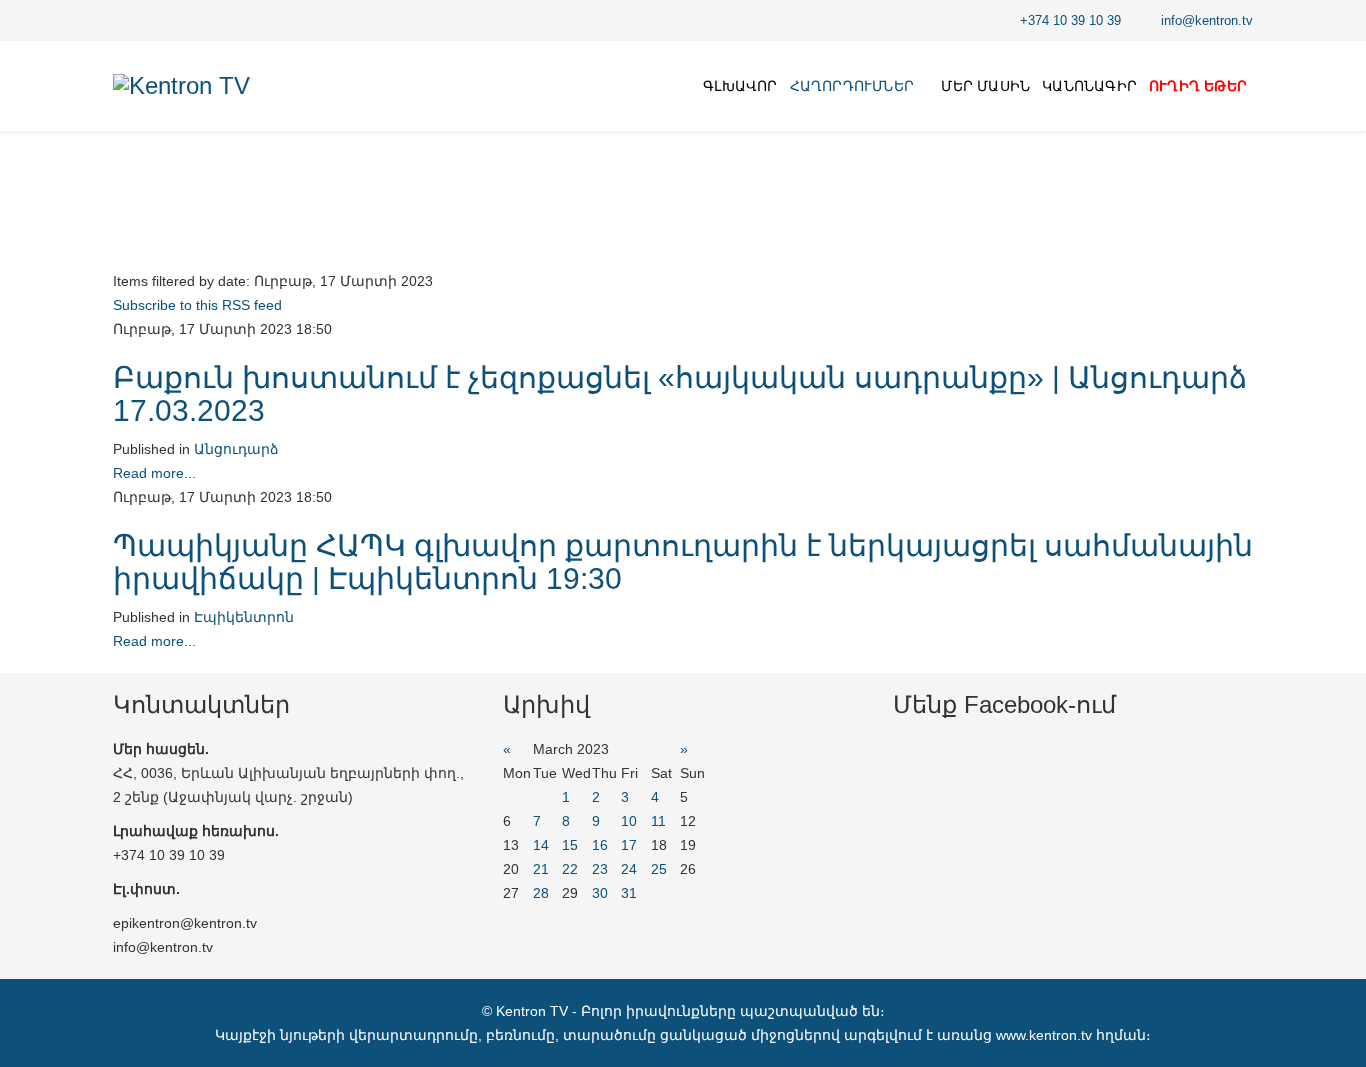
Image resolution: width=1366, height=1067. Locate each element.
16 (600, 845)
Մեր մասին (985, 86)
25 (659, 869)
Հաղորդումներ (852, 86)
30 (600, 893)
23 (600, 869)
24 (629, 869)
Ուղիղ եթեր (1198, 86)
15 (570, 845)
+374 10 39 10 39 (1070, 21)
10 (629, 821)
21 (541, 869)
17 (629, 845)
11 (658, 821)
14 (541, 845)
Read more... (154, 473)
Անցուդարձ (236, 449)
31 (629, 893)
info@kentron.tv (1207, 21)
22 (570, 869)
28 (541, 893)
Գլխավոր (740, 86)
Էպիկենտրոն (244, 617)
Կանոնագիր (1089, 86)
